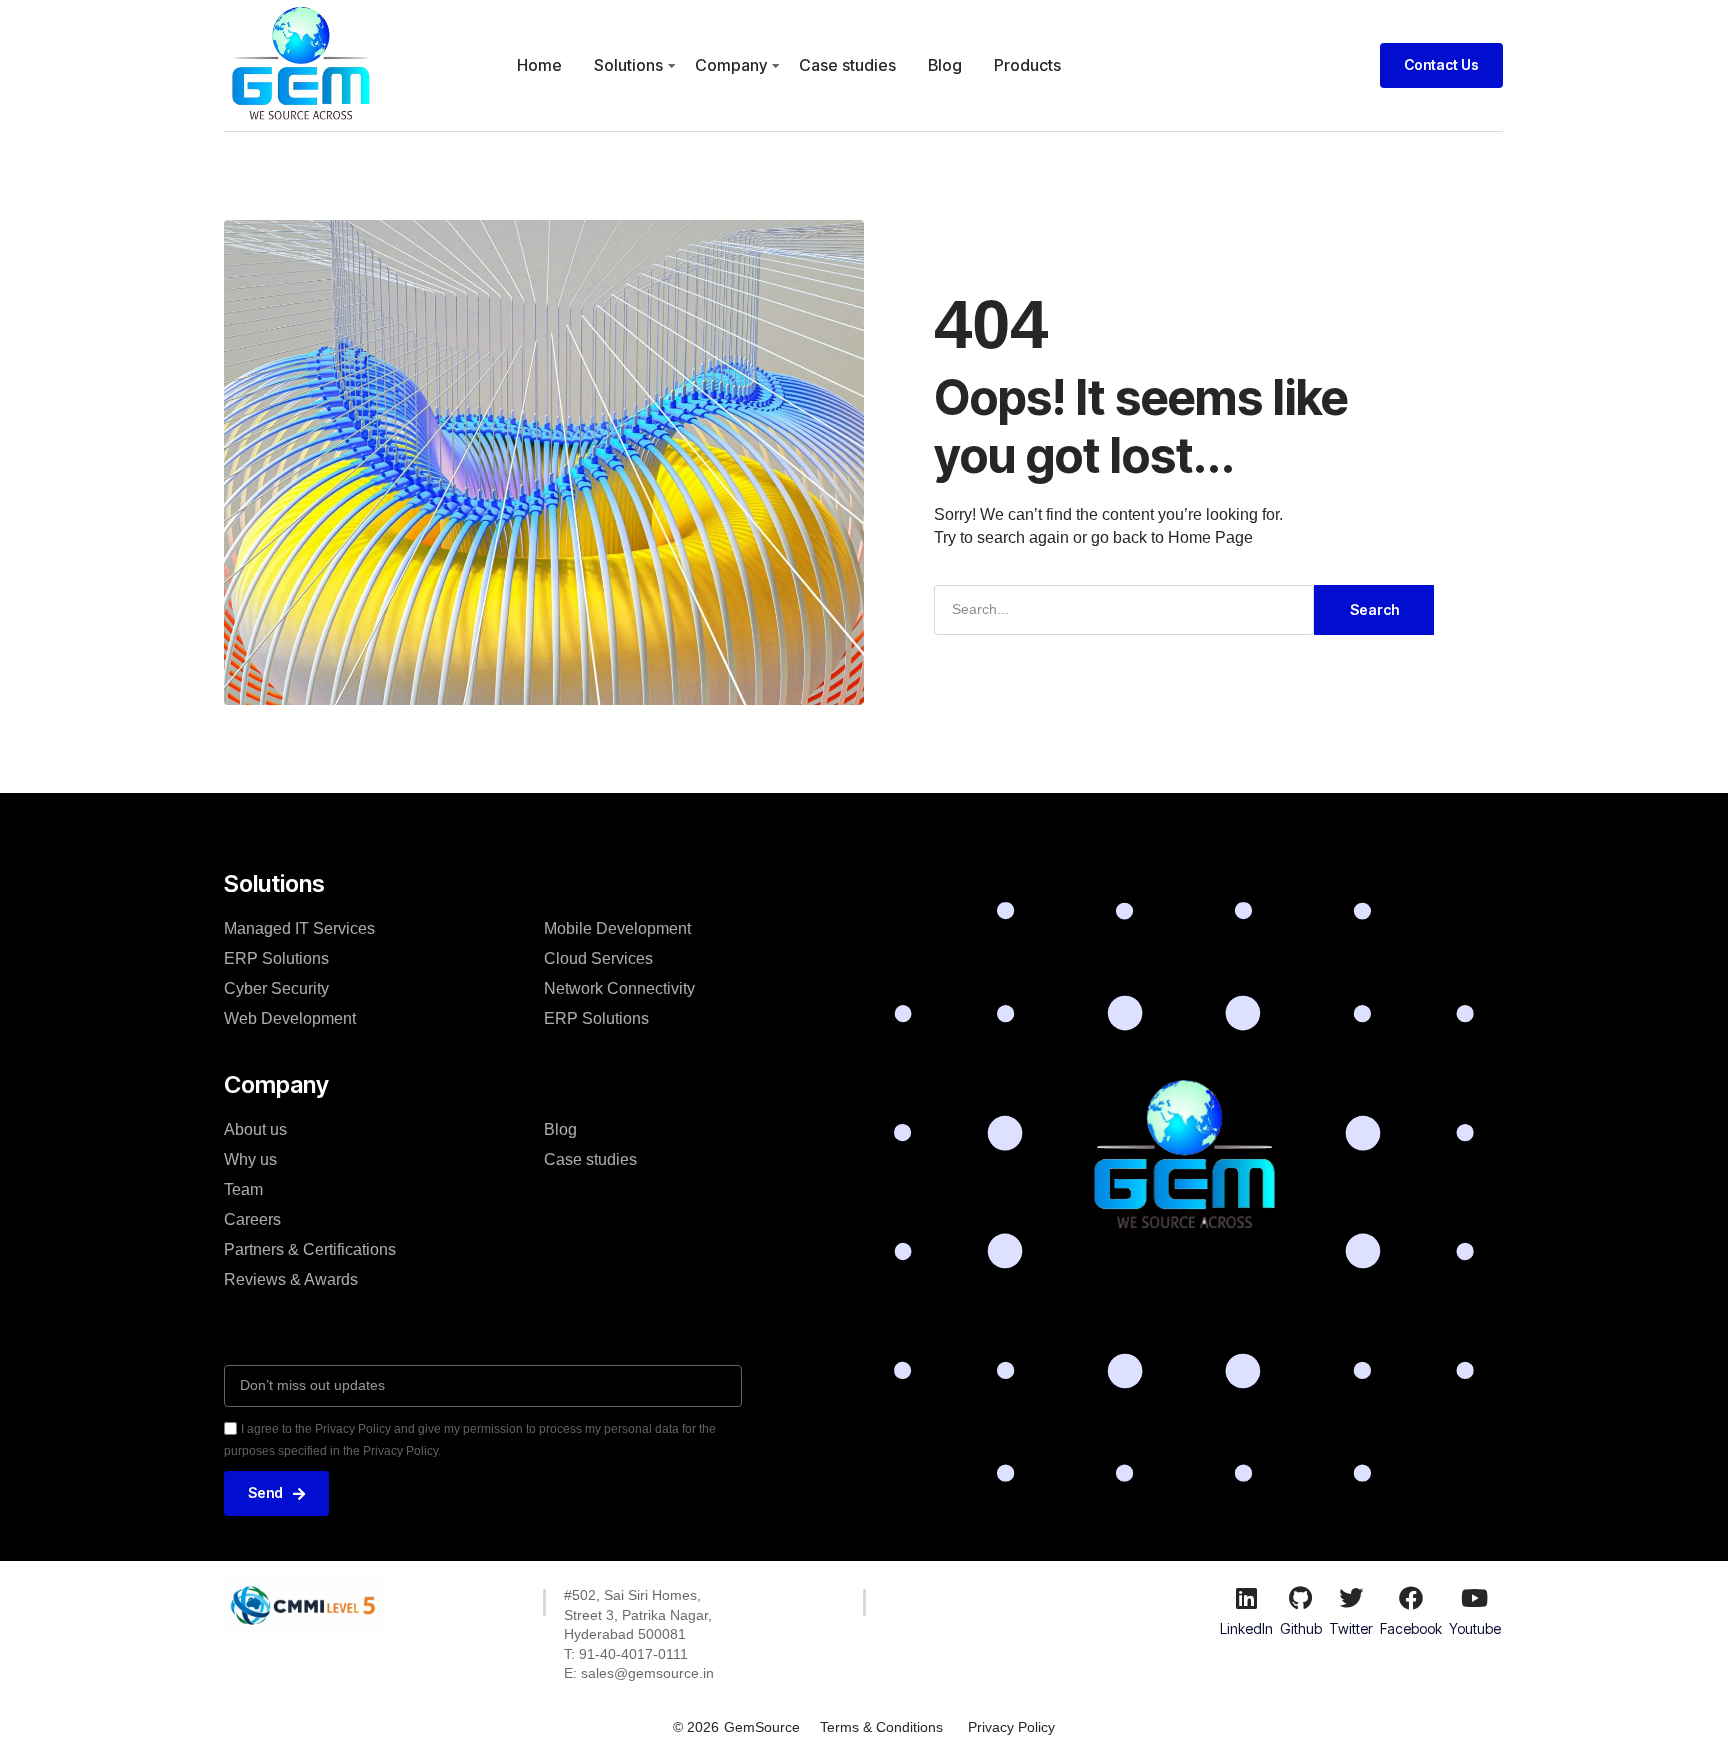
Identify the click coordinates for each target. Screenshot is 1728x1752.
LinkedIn (1246, 1628)
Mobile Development (617, 928)
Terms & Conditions (881, 1727)
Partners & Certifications (310, 1249)
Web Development (290, 1018)
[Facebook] (1411, 1598)
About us (255, 1129)
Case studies (847, 65)
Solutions (628, 65)
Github (1301, 1628)
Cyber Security (276, 988)
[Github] (1301, 1598)
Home (539, 65)
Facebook (1411, 1628)
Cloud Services (598, 958)
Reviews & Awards (291, 1279)
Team (243, 1189)
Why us (250, 1159)
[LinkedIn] (1246, 1598)
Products (1027, 65)
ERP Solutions (276, 958)
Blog (945, 65)
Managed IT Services (299, 928)
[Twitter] (1351, 1598)
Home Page (1210, 537)
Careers (252, 1219)
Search (1374, 609)
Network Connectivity (619, 988)
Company (731, 65)
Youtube (1475, 1628)
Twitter (1351, 1628)
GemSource (762, 1727)
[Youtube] (1475, 1598)
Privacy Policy (1011, 1727)
